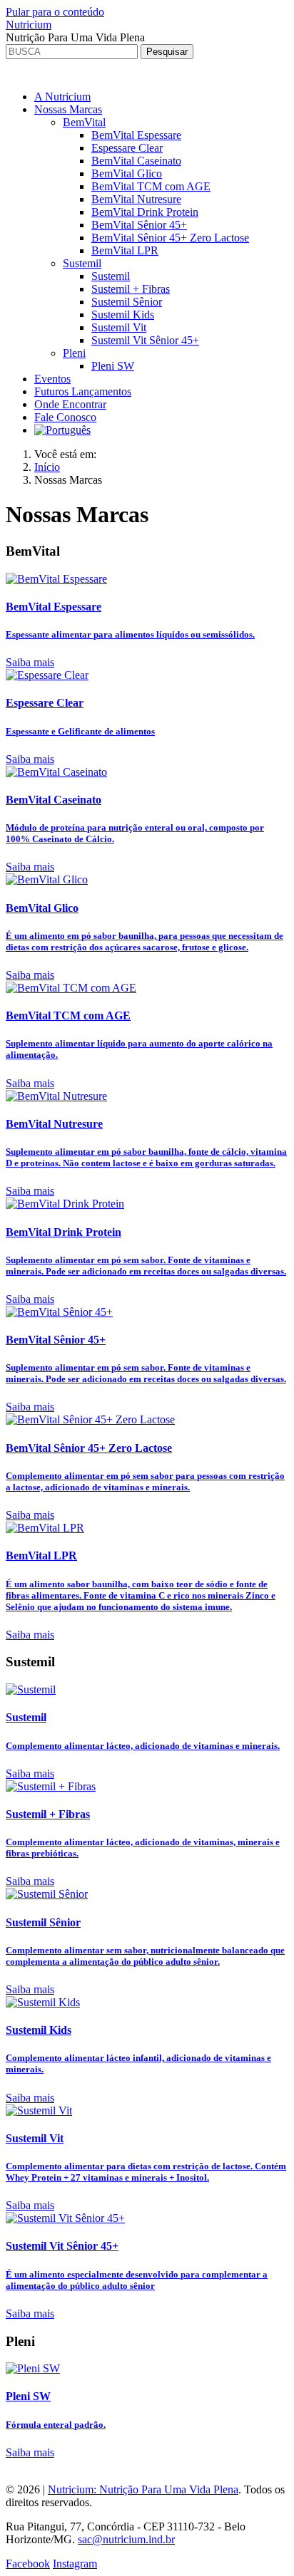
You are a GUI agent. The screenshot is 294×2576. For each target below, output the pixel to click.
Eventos (52, 379)
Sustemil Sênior (127, 302)
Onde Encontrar (70, 404)
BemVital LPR (125, 250)
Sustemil (82, 263)
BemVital (84, 122)
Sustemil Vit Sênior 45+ (145, 340)
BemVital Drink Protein (145, 212)
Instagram (75, 2564)
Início (47, 467)
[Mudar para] (62, 430)
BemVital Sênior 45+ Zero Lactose (170, 238)
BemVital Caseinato (136, 161)
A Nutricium (62, 97)
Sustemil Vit (119, 327)
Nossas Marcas (68, 109)
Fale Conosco (65, 417)
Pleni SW (113, 366)
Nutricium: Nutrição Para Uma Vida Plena (143, 2489)
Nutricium (29, 25)
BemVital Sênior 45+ (139, 225)
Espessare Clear (127, 148)
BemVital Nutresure (136, 199)
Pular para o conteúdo (55, 12)
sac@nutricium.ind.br (126, 2539)
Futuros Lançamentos (83, 391)
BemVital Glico (127, 173)
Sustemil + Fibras (131, 289)
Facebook (28, 2564)
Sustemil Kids (123, 315)
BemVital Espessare (136, 135)
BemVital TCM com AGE (151, 186)
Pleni (74, 353)
